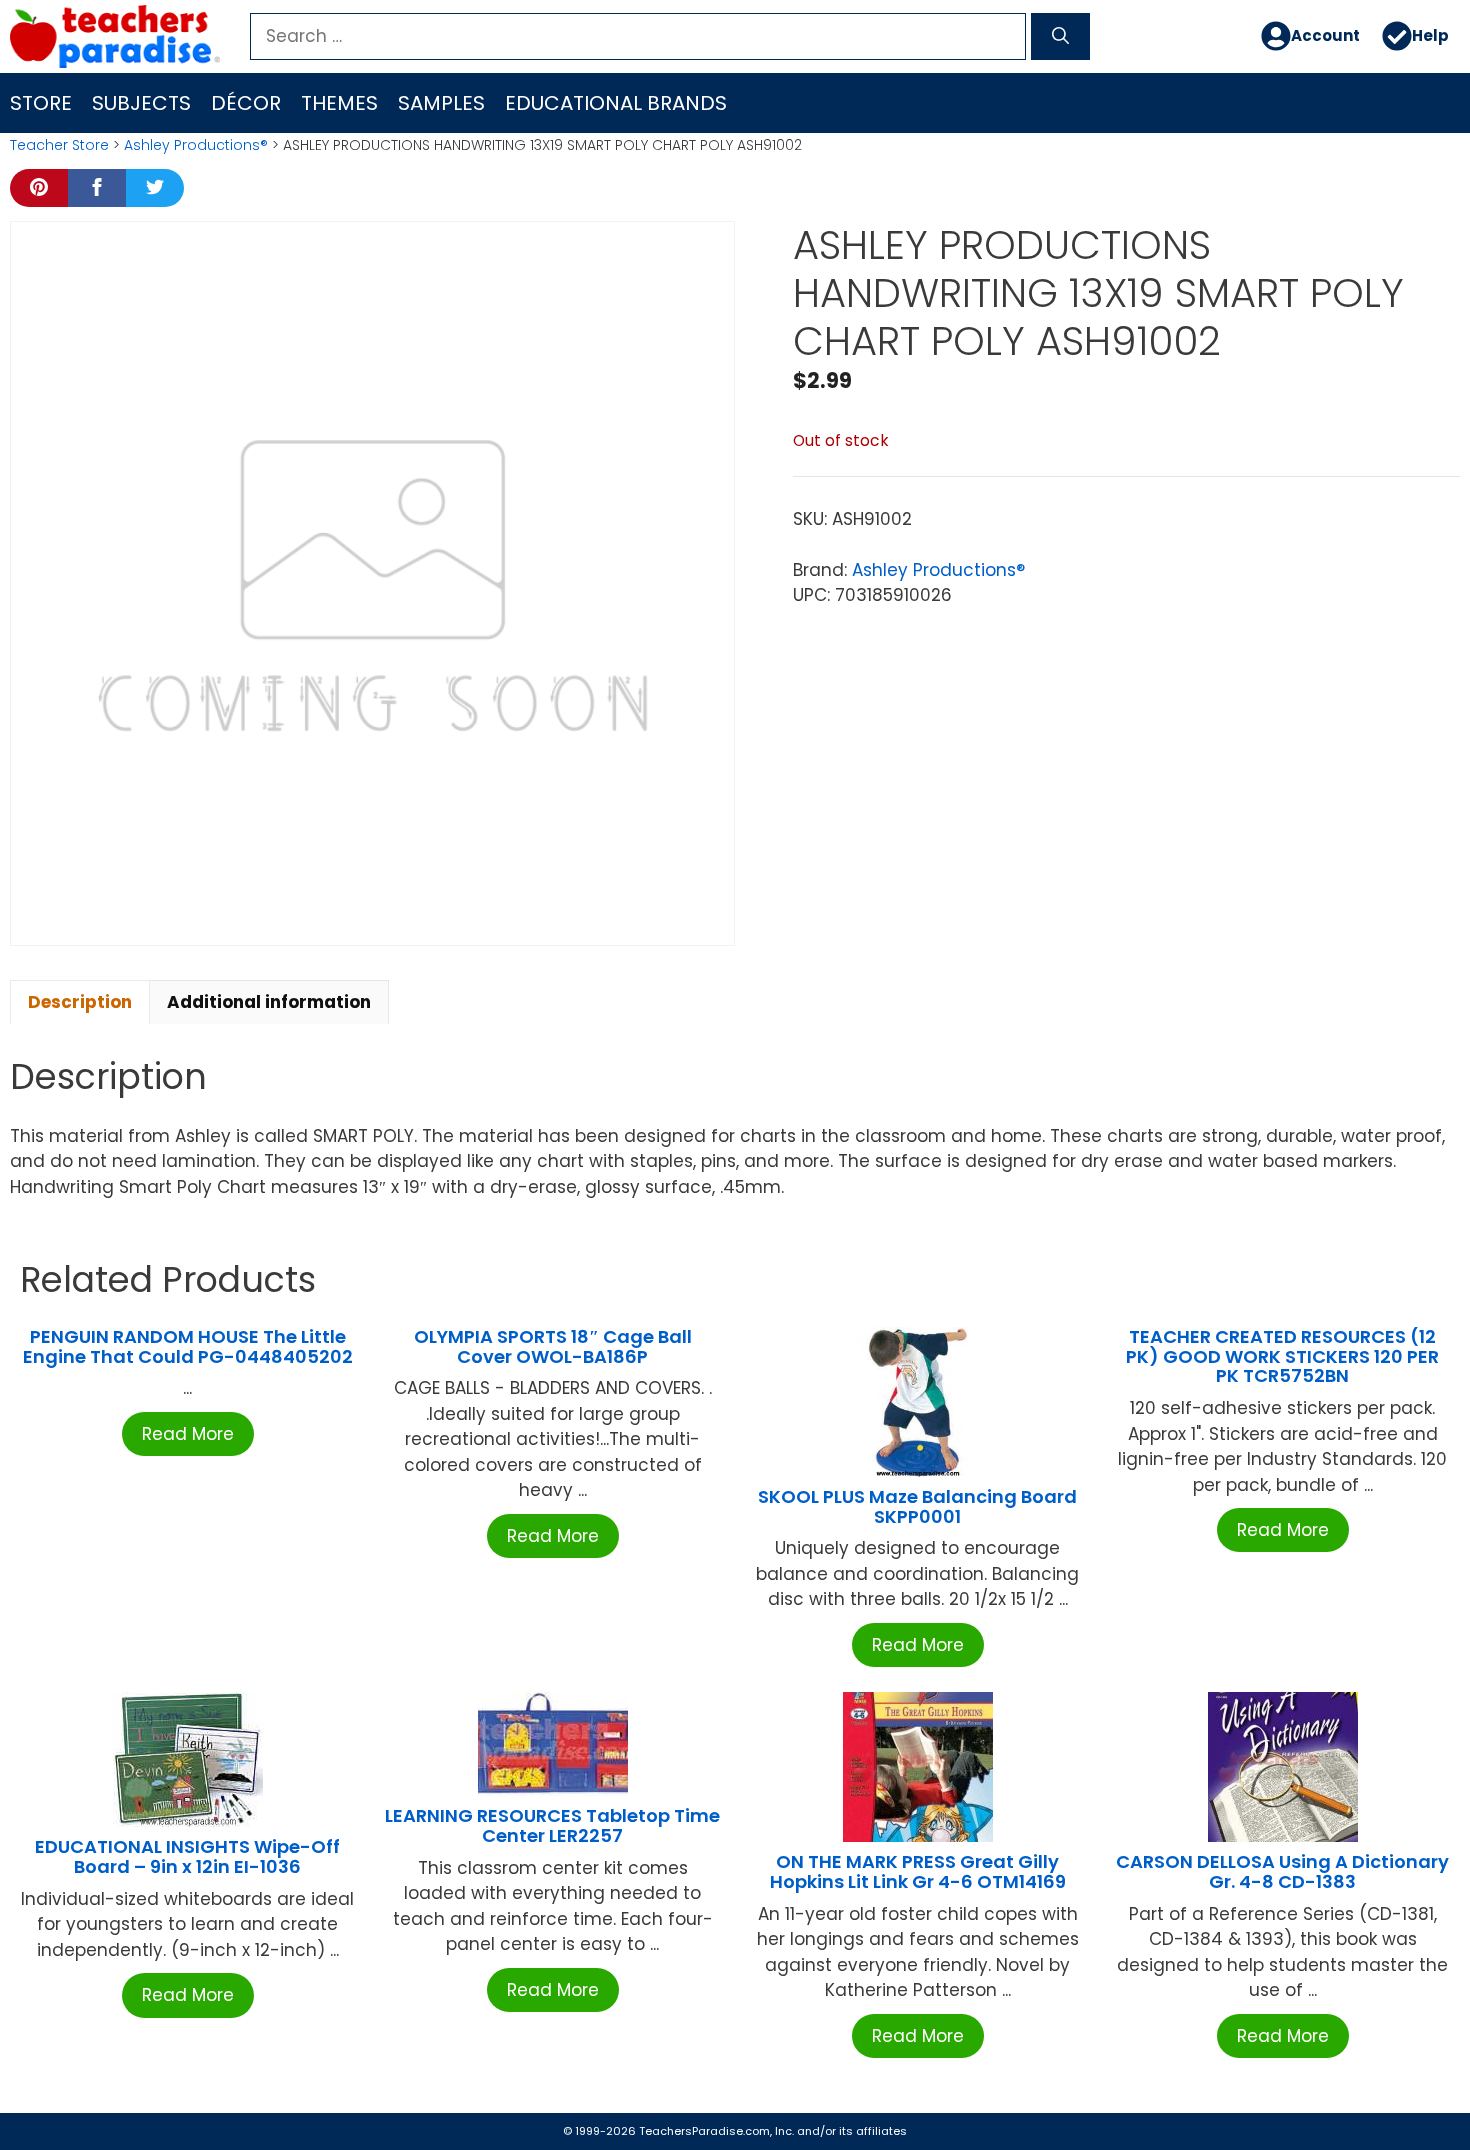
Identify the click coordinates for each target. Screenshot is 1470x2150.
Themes (339, 103)
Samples (441, 103)
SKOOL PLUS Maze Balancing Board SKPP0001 (917, 1506)
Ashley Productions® (196, 145)
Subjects (141, 103)
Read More (188, 1434)
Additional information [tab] (269, 1002)
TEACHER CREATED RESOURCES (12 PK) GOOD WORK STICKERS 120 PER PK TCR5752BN (1282, 1356)
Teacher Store (59, 145)
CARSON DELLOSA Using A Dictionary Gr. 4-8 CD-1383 (1282, 1871)
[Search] (1060, 37)
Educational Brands (616, 103)
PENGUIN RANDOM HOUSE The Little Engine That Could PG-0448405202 (188, 1346)
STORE (41, 103)
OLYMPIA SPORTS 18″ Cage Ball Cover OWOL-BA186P (553, 1346)
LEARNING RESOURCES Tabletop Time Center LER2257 (552, 1825)
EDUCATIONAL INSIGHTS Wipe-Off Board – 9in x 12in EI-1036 (187, 1856)
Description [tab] (80, 1002)
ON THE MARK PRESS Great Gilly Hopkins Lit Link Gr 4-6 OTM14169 (918, 1871)
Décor (246, 103)
